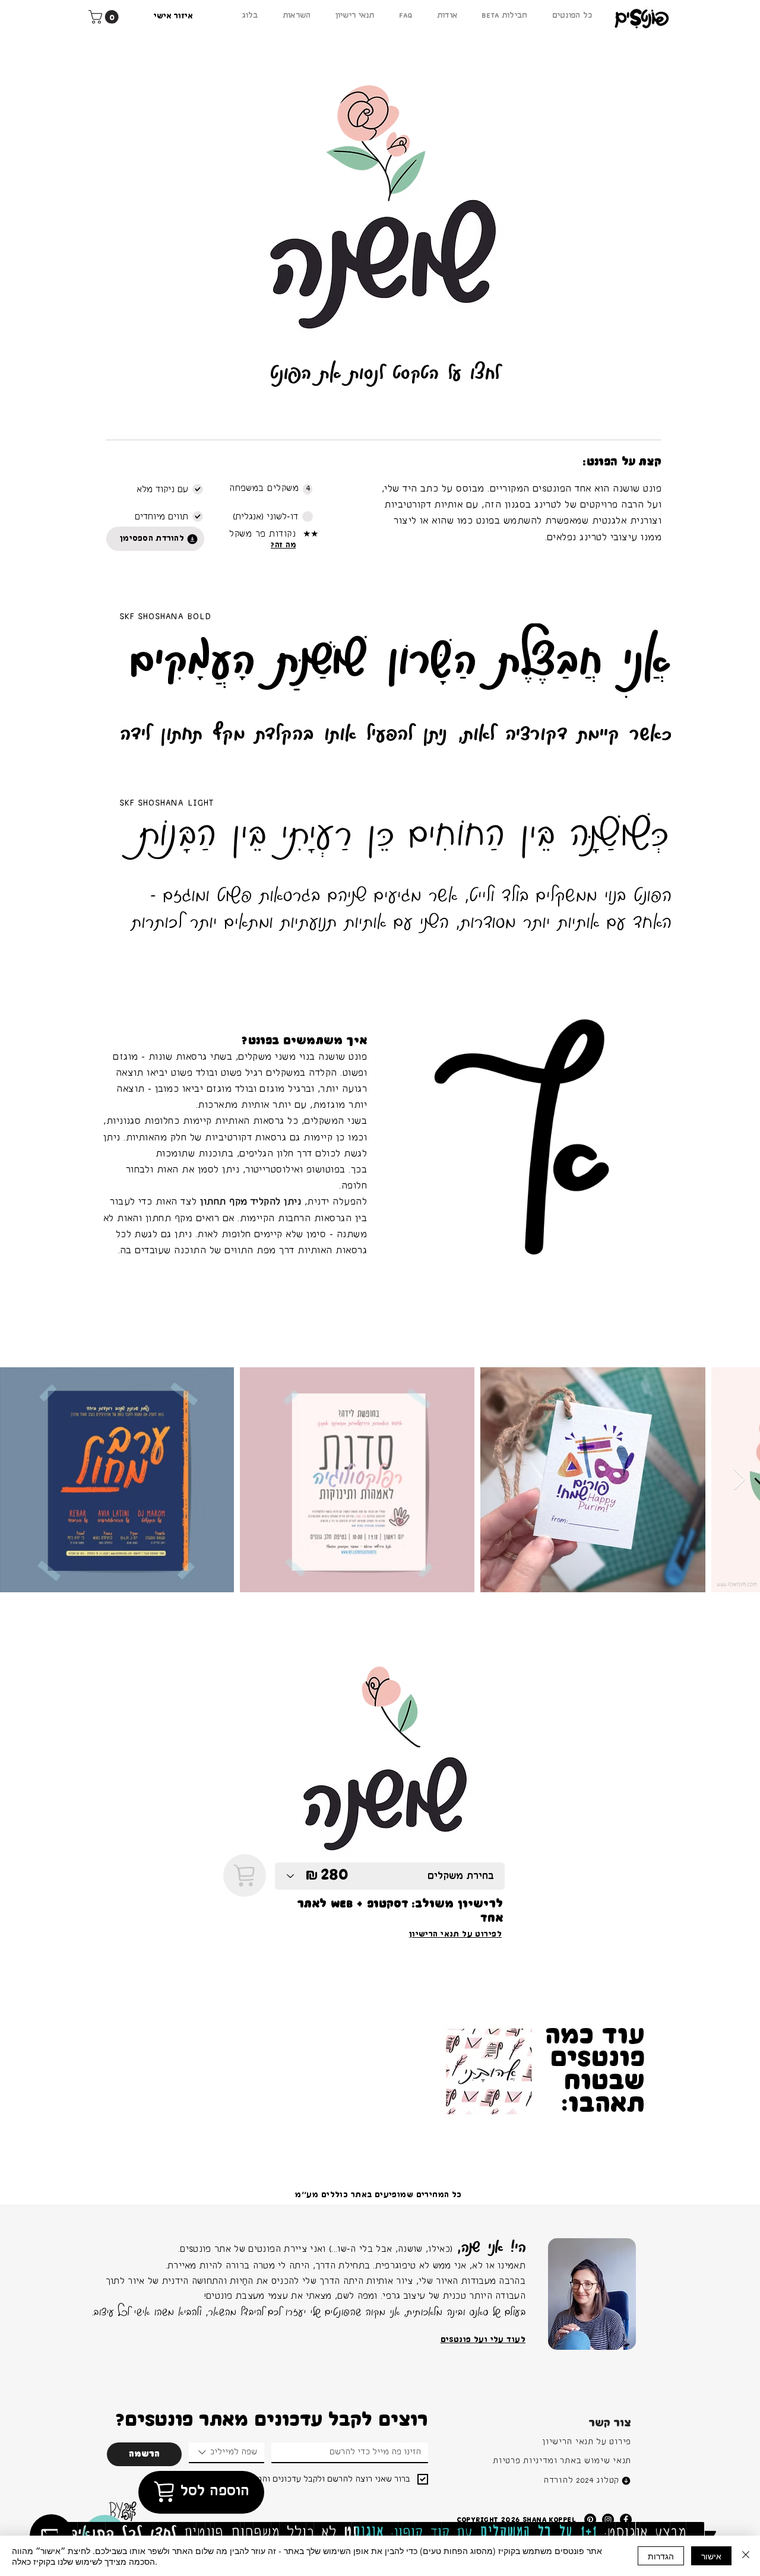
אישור (711, 2556)
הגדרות (661, 2556)
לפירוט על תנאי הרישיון (455, 1934)
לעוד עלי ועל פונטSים (483, 2340)
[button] (105, 17)
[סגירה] (746, 2556)
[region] (592, 2294)
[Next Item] (740, 1480)
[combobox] (226, 2453)
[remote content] (384, 386)
